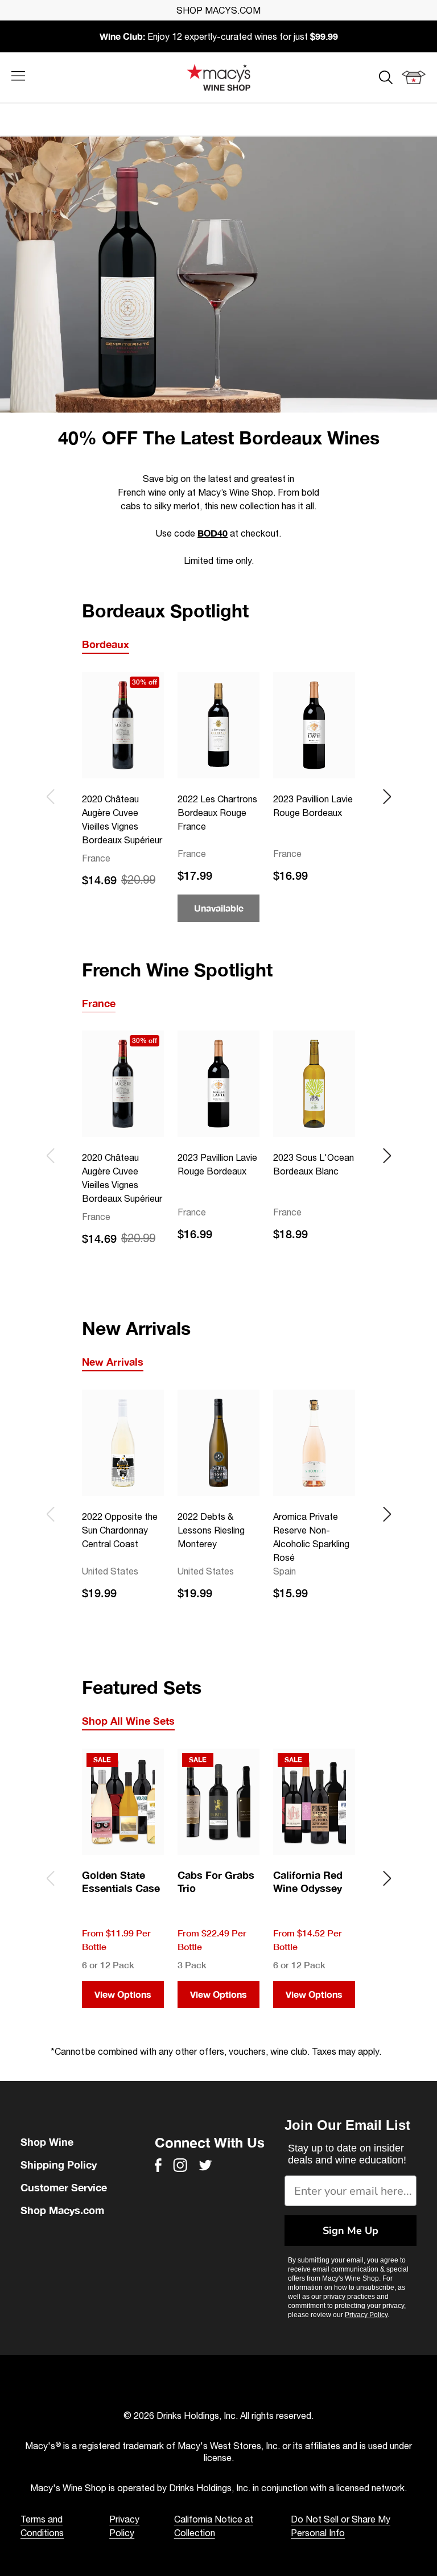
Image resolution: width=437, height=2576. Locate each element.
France (99, 1003)
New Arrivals (113, 1362)
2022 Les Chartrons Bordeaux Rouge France (217, 813)
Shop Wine (47, 2142)
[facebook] (158, 2165)
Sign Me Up (351, 2231)
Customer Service (64, 2187)
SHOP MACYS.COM (218, 10)
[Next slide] (387, 797)
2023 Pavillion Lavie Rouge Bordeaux (313, 806)
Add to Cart (123, 908)
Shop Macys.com (62, 2210)
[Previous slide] (50, 797)
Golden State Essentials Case (121, 1881)
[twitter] (205, 2165)
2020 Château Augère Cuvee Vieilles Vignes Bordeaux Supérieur (122, 819)
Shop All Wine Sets (128, 1721)
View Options (123, 1994)
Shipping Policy (59, 2165)
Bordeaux (106, 644)
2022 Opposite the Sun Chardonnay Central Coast (120, 1530)
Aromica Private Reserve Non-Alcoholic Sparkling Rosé (311, 1537)
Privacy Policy (366, 2315)
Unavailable (219, 908)
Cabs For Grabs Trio (216, 1881)
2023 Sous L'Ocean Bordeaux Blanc (314, 1164)
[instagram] (180, 2165)
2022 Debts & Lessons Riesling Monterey (211, 1530)
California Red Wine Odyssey (308, 1881)
